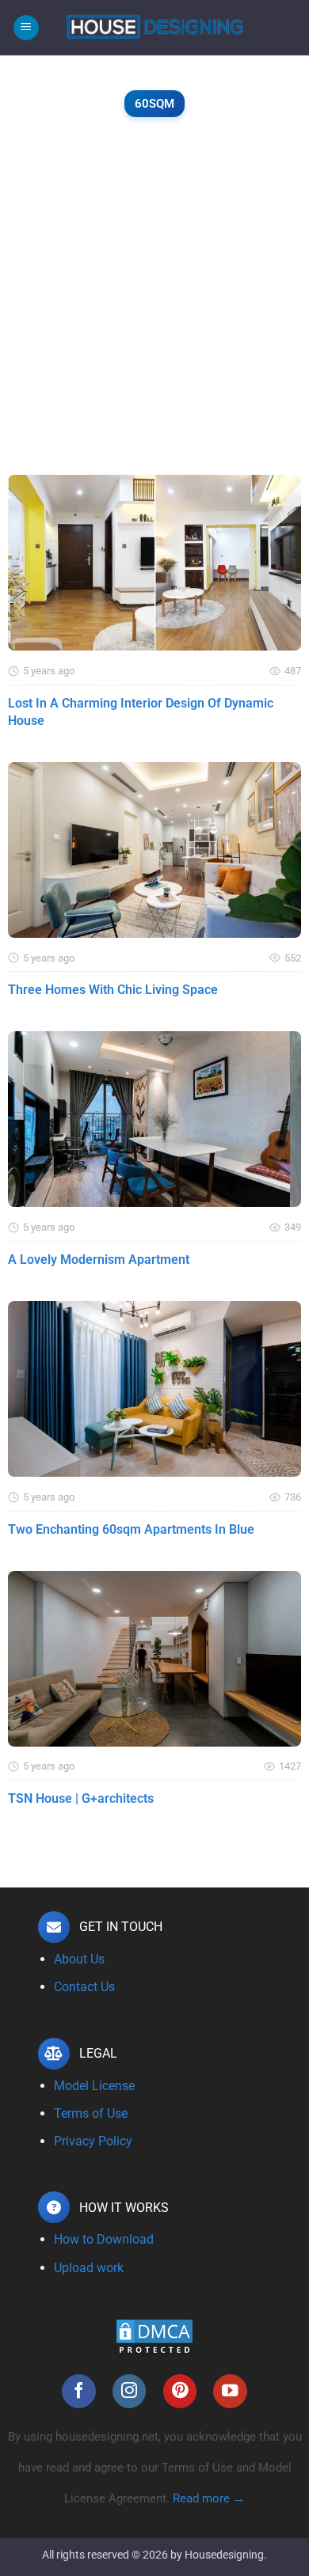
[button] (26, 28)
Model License (94, 2086)
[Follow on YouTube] (230, 2391)
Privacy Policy (93, 2141)
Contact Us (84, 1987)
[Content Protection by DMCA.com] (154, 2337)
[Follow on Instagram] (130, 2391)
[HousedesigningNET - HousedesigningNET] (154, 28)
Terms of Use (91, 2113)
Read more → (209, 2498)
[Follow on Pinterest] (180, 2391)
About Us (79, 1959)
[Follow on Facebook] (79, 2391)
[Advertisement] (154, 313)
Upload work (89, 2268)
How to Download (104, 2239)
